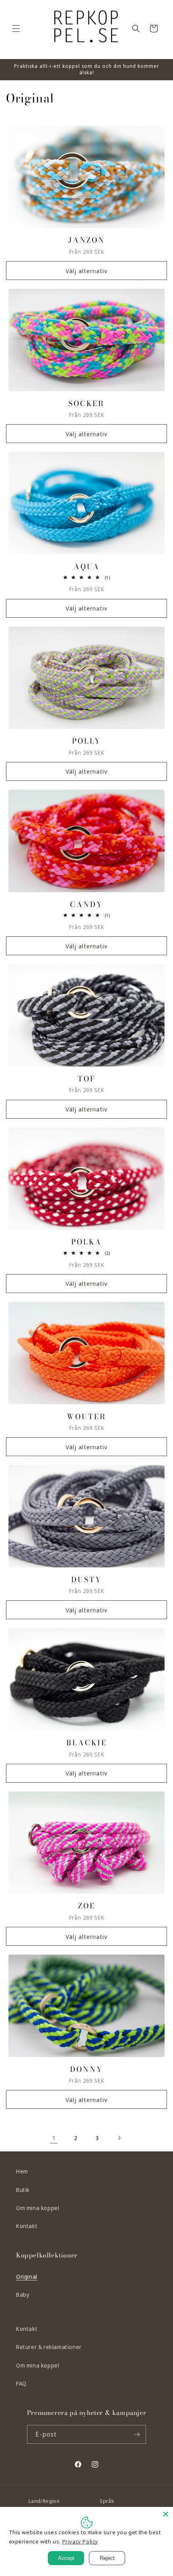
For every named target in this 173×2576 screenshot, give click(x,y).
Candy (86, 904)
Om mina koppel (38, 2208)
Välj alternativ (86, 271)
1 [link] (54, 2138)
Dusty (86, 1580)
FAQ (21, 2383)
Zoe (87, 1906)
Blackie (87, 1743)
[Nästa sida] (119, 2138)
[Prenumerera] (137, 2434)
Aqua (87, 567)
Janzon (87, 240)
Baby (23, 2295)
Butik (23, 2190)
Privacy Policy (80, 2541)
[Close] (166, 2514)
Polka (86, 1242)
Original (27, 2277)
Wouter (86, 1417)
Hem (22, 2171)
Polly (86, 741)
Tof (87, 1079)
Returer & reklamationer (49, 2347)
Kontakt (27, 2226)
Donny (86, 2069)
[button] (16, 29)
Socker (86, 403)
